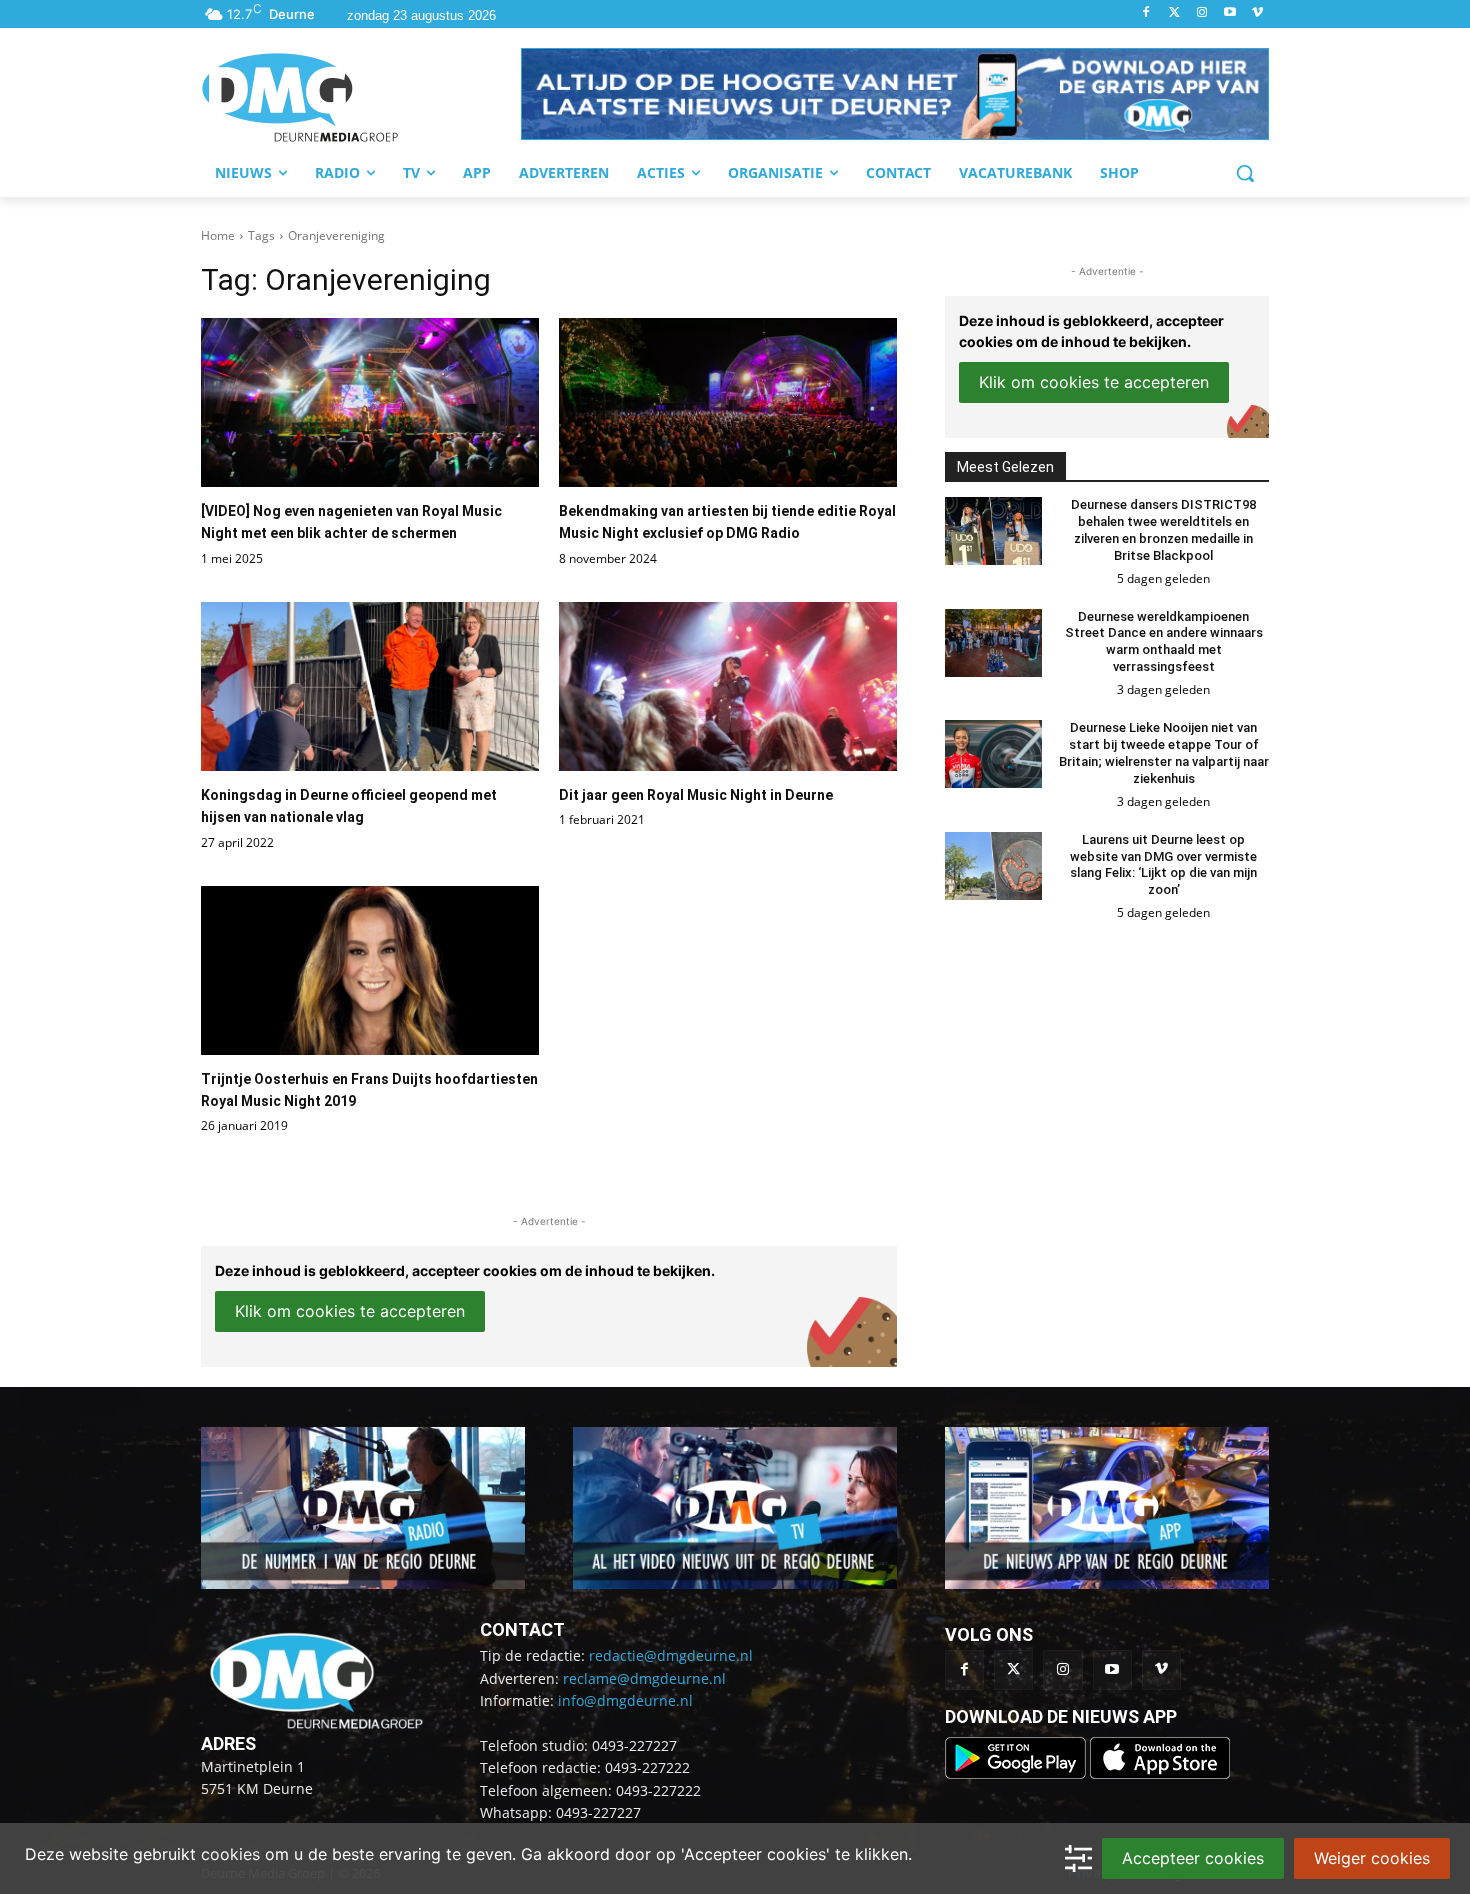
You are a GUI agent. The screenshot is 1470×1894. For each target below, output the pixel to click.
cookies (230, 1854)
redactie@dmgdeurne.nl (671, 1655)
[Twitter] (1174, 13)
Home (218, 235)
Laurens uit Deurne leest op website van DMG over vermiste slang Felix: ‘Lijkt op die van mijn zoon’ (1163, 865)
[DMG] (361, 97)
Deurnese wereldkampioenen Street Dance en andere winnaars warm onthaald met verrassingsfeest (1164, 642)
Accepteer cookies (1193, 1858)
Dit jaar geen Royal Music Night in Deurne (696, 795)
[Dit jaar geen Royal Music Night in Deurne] (728, 686)
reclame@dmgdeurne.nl (644, 1678)
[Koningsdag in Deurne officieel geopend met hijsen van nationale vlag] (370, 686)
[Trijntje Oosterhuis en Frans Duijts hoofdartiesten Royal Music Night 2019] (370, 970)
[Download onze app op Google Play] (1017, 1773)
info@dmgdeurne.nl (625, 1700)
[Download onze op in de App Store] (1160, 1773)
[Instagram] (1202, 13)
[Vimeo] (1257, 13)
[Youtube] (1229, 13)
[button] (895, 94)
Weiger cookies (1372, 1858)
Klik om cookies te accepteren (350, 1311)
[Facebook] (1146, 13)
